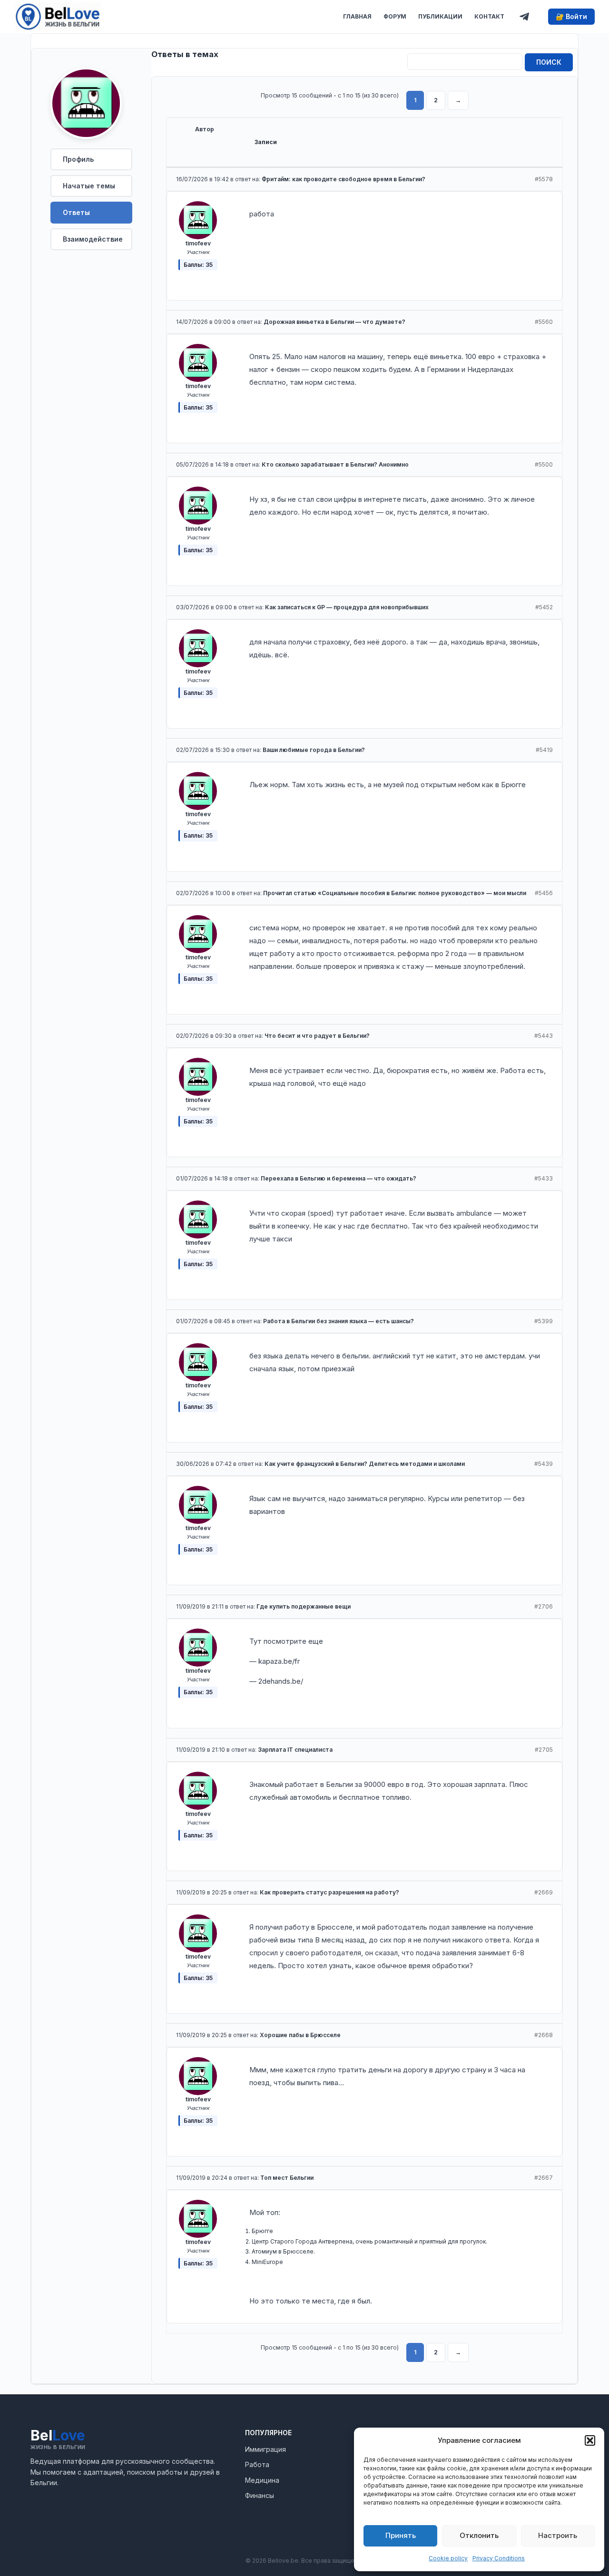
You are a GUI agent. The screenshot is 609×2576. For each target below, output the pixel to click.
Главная (357, 16)
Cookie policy (448, 2558)
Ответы (76, 212)
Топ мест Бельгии (287, 2178)
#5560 (544, 322)
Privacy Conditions (499, 2558)
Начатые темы (89, 186)
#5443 (544, 1036)
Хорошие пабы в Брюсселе (300, 2035)
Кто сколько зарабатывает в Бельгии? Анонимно (335, 464)
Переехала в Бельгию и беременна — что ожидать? (339, 1178)
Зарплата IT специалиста (295, 1750)
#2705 (544, 1750)
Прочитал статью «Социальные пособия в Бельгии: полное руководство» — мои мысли (395, 893)
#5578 (544, 179)
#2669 (544, 1892)
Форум (395, 16)
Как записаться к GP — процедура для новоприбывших (347, 607)
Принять (401, 2535)
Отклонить (479, 2535)
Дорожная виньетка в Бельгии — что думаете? (334, 322)
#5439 (544, 1464)
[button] (590, 2440)
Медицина (262, 2480)
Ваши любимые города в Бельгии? (314, 750)
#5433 (544, 1178)
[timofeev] (86, 107)
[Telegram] (524, 17)
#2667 (544, 2178)
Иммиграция (265, 2449)
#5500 (544, 464)
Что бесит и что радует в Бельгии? (317, 1036)
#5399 (544, 1321)
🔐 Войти (571, 16)
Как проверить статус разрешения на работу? (329, 1892)
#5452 (544, 607)
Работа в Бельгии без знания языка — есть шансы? (339, 1321)
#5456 (544, 893)
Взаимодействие (93, 239)
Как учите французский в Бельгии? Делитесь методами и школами (365, 1464)
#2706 (544, 1606)
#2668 (544, 2035)
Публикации (440, 16)
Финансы (260, 2495)
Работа (257, 2464)
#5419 (544, 750)
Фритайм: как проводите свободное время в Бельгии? (344, 179)
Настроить (558, 2535)
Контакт (489, 16)
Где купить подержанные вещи (304, 1606)
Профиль (78, 159)
